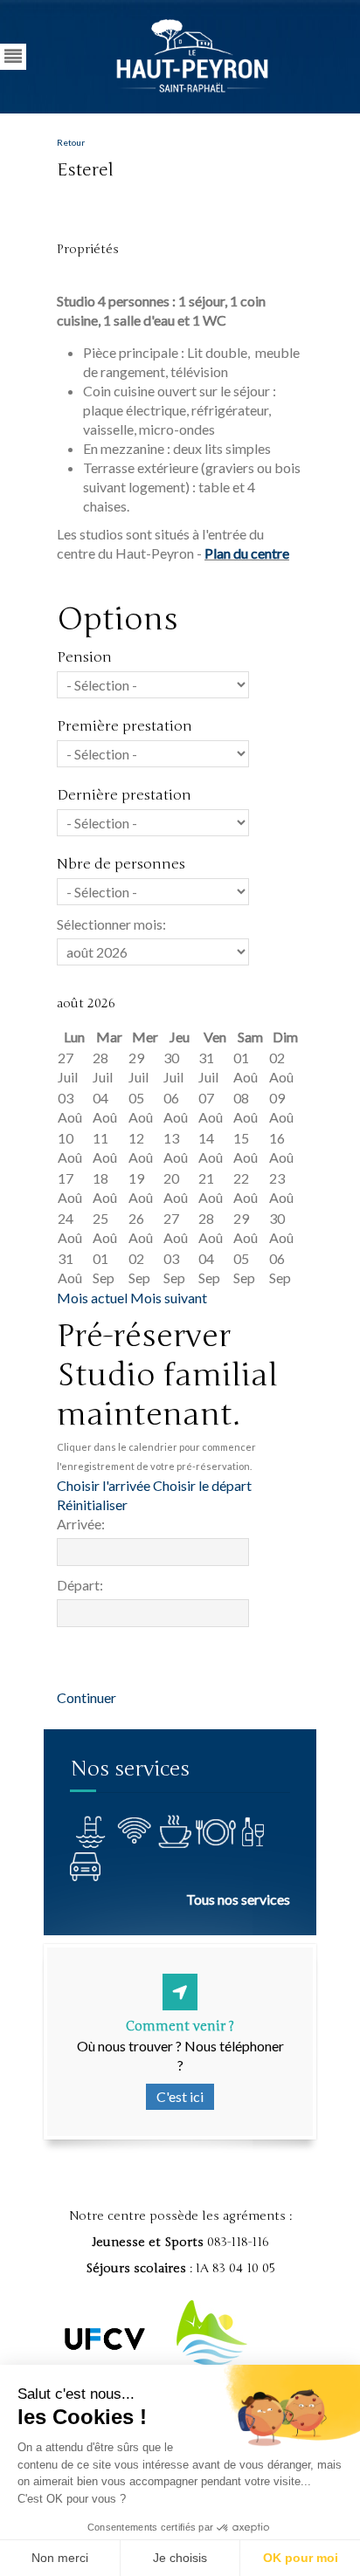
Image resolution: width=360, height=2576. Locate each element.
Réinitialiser (92, 1504)
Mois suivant (169, 1298)
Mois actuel (92, 1298)
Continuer (87, 1697)
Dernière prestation (124, 795)
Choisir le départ (202, 1485)
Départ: (80, 1585)
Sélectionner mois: (111, 924)
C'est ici (180, 2096)
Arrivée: (81, 1524)
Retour (71, 142)
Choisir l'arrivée (104, 1485)
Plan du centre (247, 553)
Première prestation (125, 726)
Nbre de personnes (121, 864)
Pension (84, 657)
